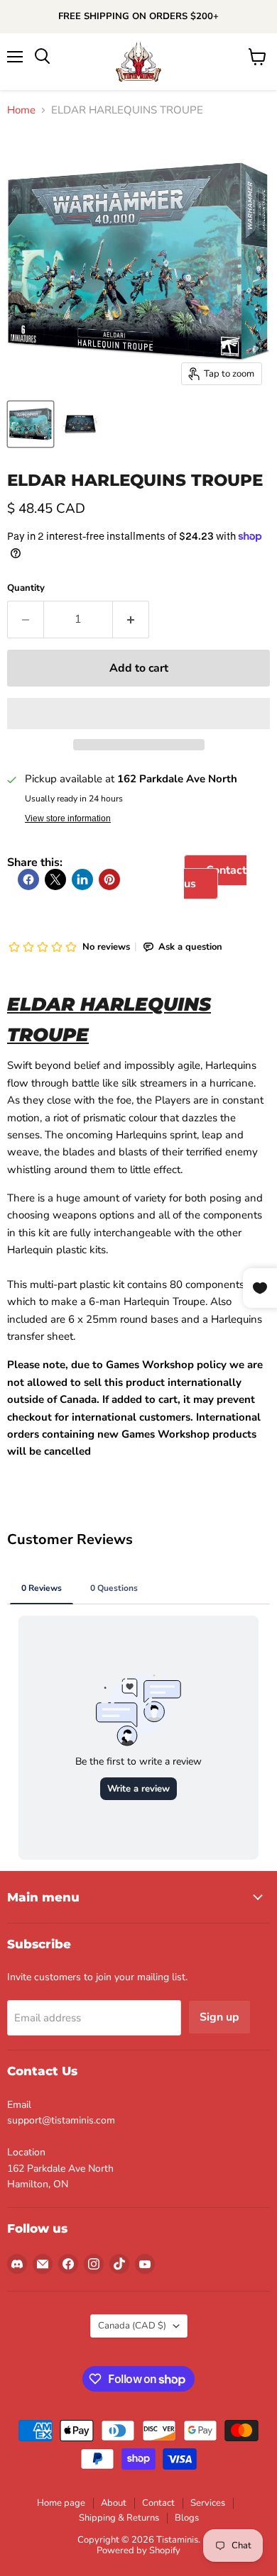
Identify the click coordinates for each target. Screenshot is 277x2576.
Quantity (26, 588)
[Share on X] (55, 879)
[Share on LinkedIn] (82, 879)
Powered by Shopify (138, 2550)
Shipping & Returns (119, 2518)
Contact (158, 2503)
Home (21, 110)
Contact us (215, 877)
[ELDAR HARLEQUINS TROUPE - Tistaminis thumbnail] (31, 424)
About (114, 2503)
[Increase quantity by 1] (131, 619)
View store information (68, 818)
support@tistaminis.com (61, 2120)
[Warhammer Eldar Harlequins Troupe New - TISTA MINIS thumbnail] (80, 424)
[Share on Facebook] (28, 879)
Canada (132, 2326)
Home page (61, 2503)
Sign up (219, 2017)
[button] (138, 714)
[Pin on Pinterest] (109, 879)
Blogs (187, 2518)
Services (208, 2503)
